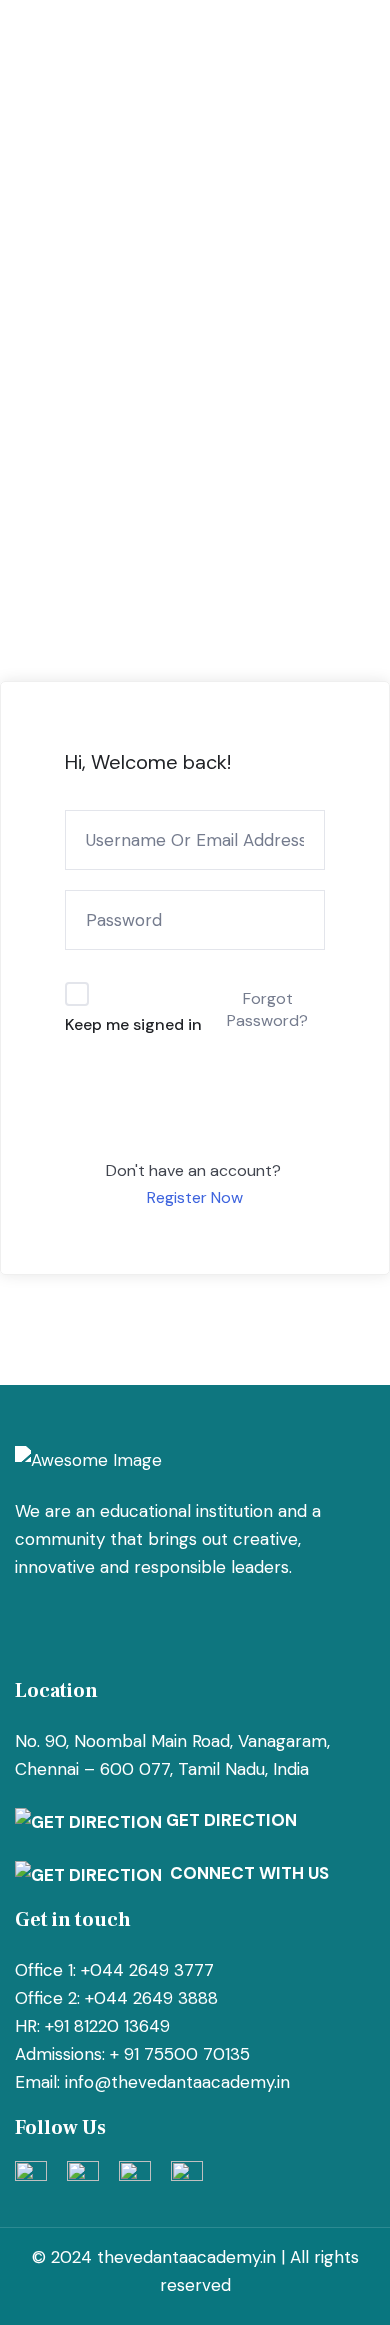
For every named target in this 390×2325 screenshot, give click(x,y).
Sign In (195, 1108)
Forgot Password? (267, 1009)
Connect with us (245, 1873)
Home (44, 286)
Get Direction (229, 1820)
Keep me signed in (133, 1024)
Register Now (195, 1197)
